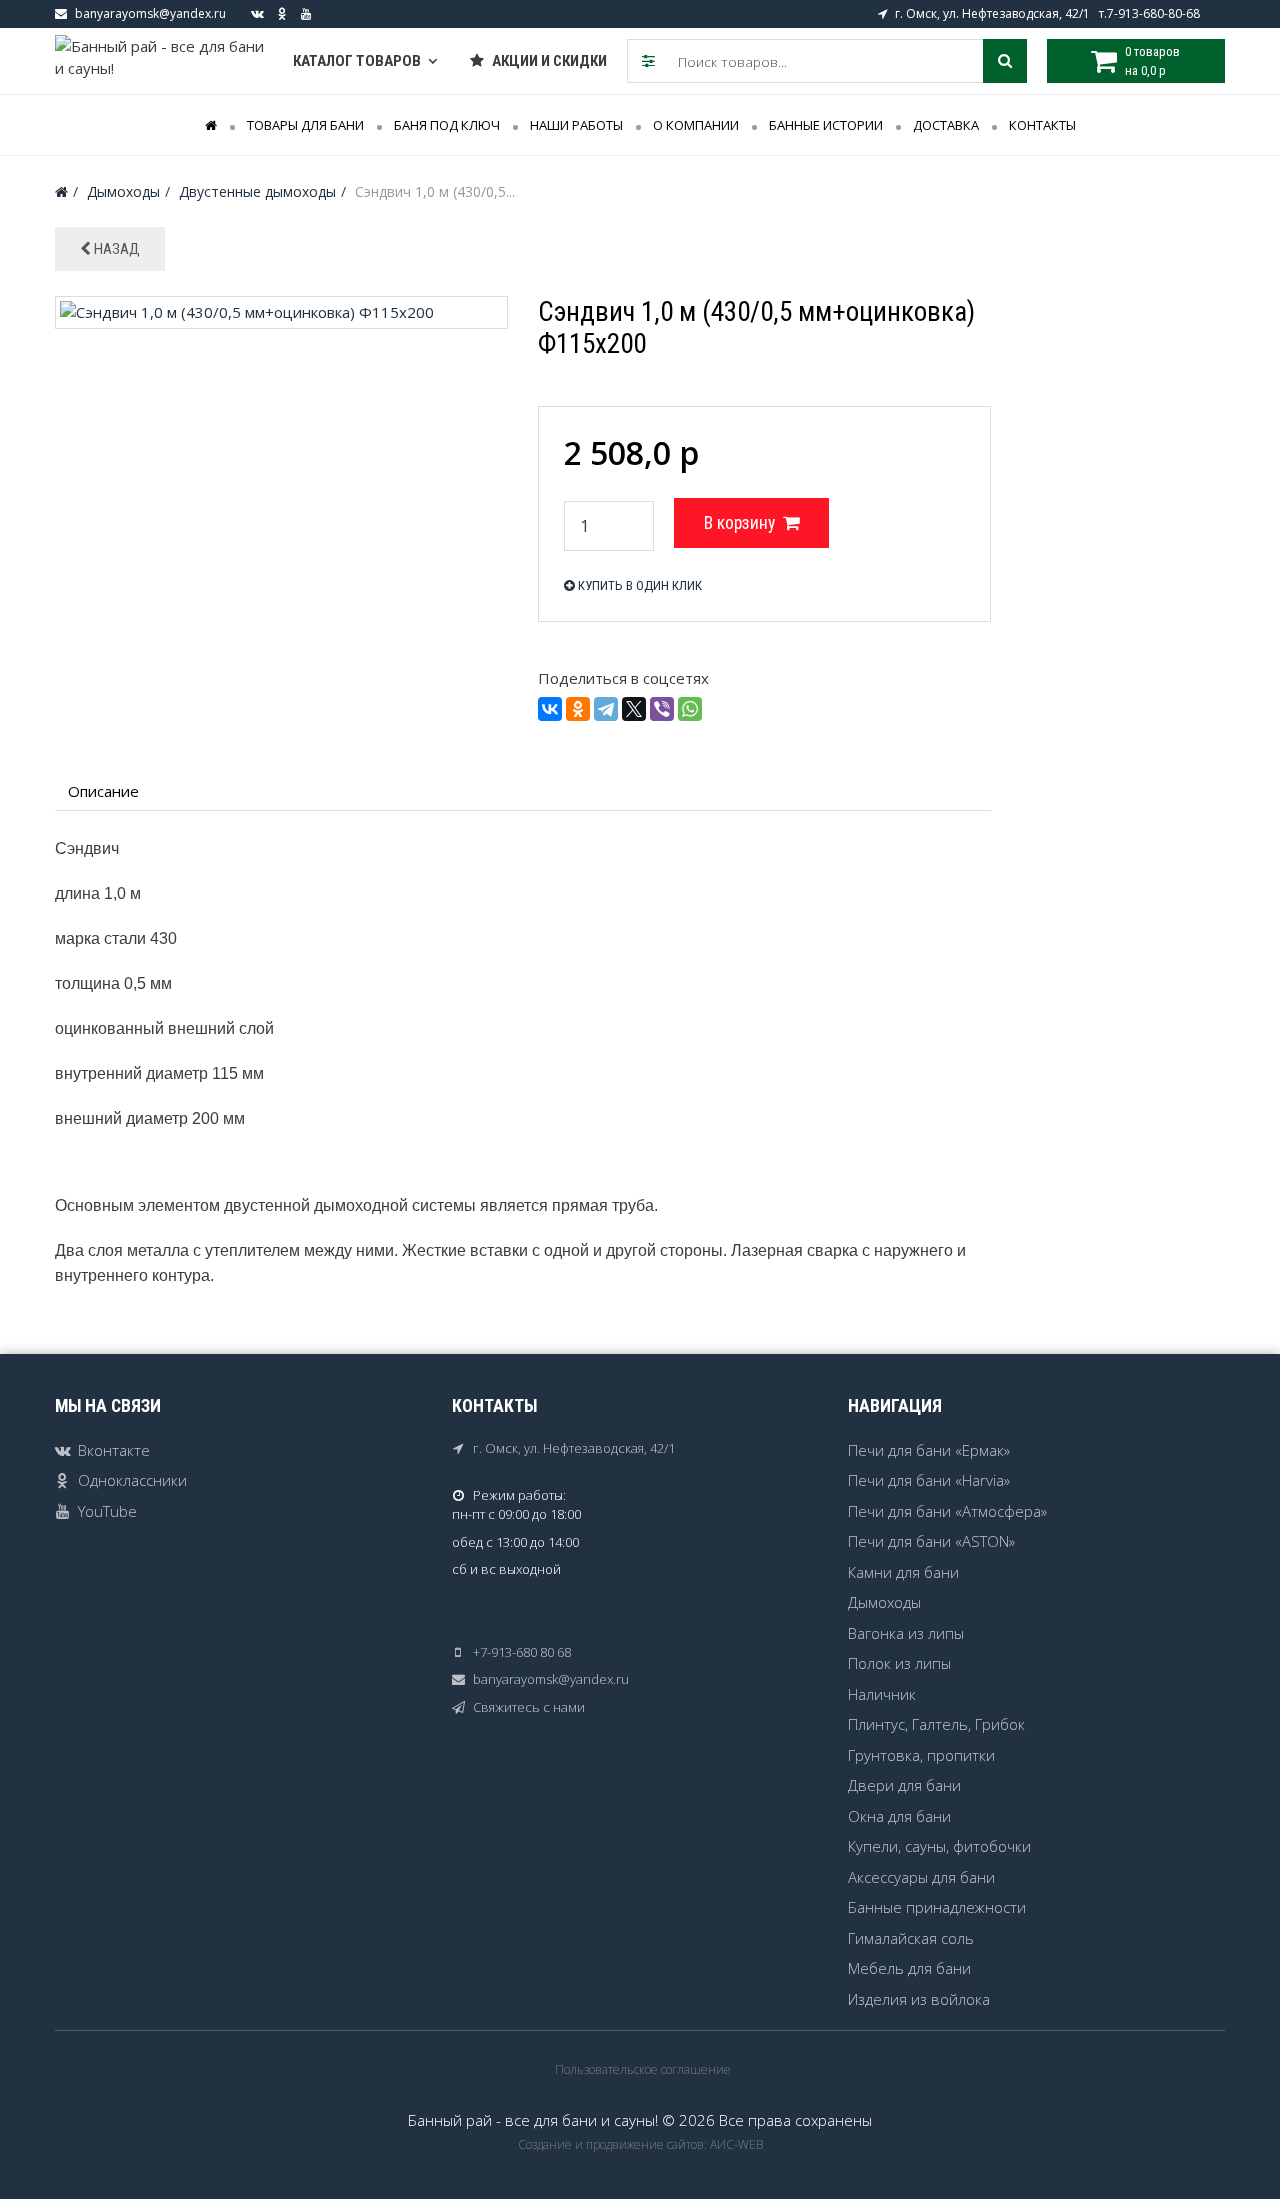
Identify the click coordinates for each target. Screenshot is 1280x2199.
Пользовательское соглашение (643, 2069)
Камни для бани (903, 1572)
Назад (115, 249)
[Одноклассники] (578, 709)
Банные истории (826, 125)
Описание (103, 791)
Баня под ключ (447, 125)
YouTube (107, 1511)
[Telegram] (606, 709)
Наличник (882, 1694)
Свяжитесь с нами (529, 1707)
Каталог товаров (357, 61)
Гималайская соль (911, 1938)
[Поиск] (1005, 61)
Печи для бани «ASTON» (931, 1541)
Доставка (946, 125)
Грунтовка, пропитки (921, 1755)
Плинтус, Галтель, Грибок (936, 1724)
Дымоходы (884, 1602)
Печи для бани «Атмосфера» (947, 1511)
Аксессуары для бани (921, 1877)
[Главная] (61, 191)
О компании (696, 125)
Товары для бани (305, 125)
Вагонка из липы (906, 1633)
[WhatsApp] (690, 709)
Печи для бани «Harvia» (929, 1480)
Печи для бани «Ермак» (929, 1450)
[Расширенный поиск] (648, 61)
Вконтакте (114, 1450)
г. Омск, (917, 13)
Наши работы (576, 125)
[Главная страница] (211, 125)
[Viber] (662, 709)
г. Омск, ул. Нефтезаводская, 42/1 (574, 1448)
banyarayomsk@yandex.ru (150, 13)
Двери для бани (904, 1785)
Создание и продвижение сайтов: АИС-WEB (640, 2144)
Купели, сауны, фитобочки (939, 1846)
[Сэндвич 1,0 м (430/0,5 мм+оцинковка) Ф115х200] (281, 310)
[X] (634, 709)
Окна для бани (899, 1816)
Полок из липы (899, 1663)
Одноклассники (132, 1480)
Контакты (1042, 125)
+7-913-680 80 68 (522, 1652)
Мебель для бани (909, 1968)
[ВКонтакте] (550, 709)
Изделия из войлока (919, 1999)
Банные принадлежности (937, 1907)
